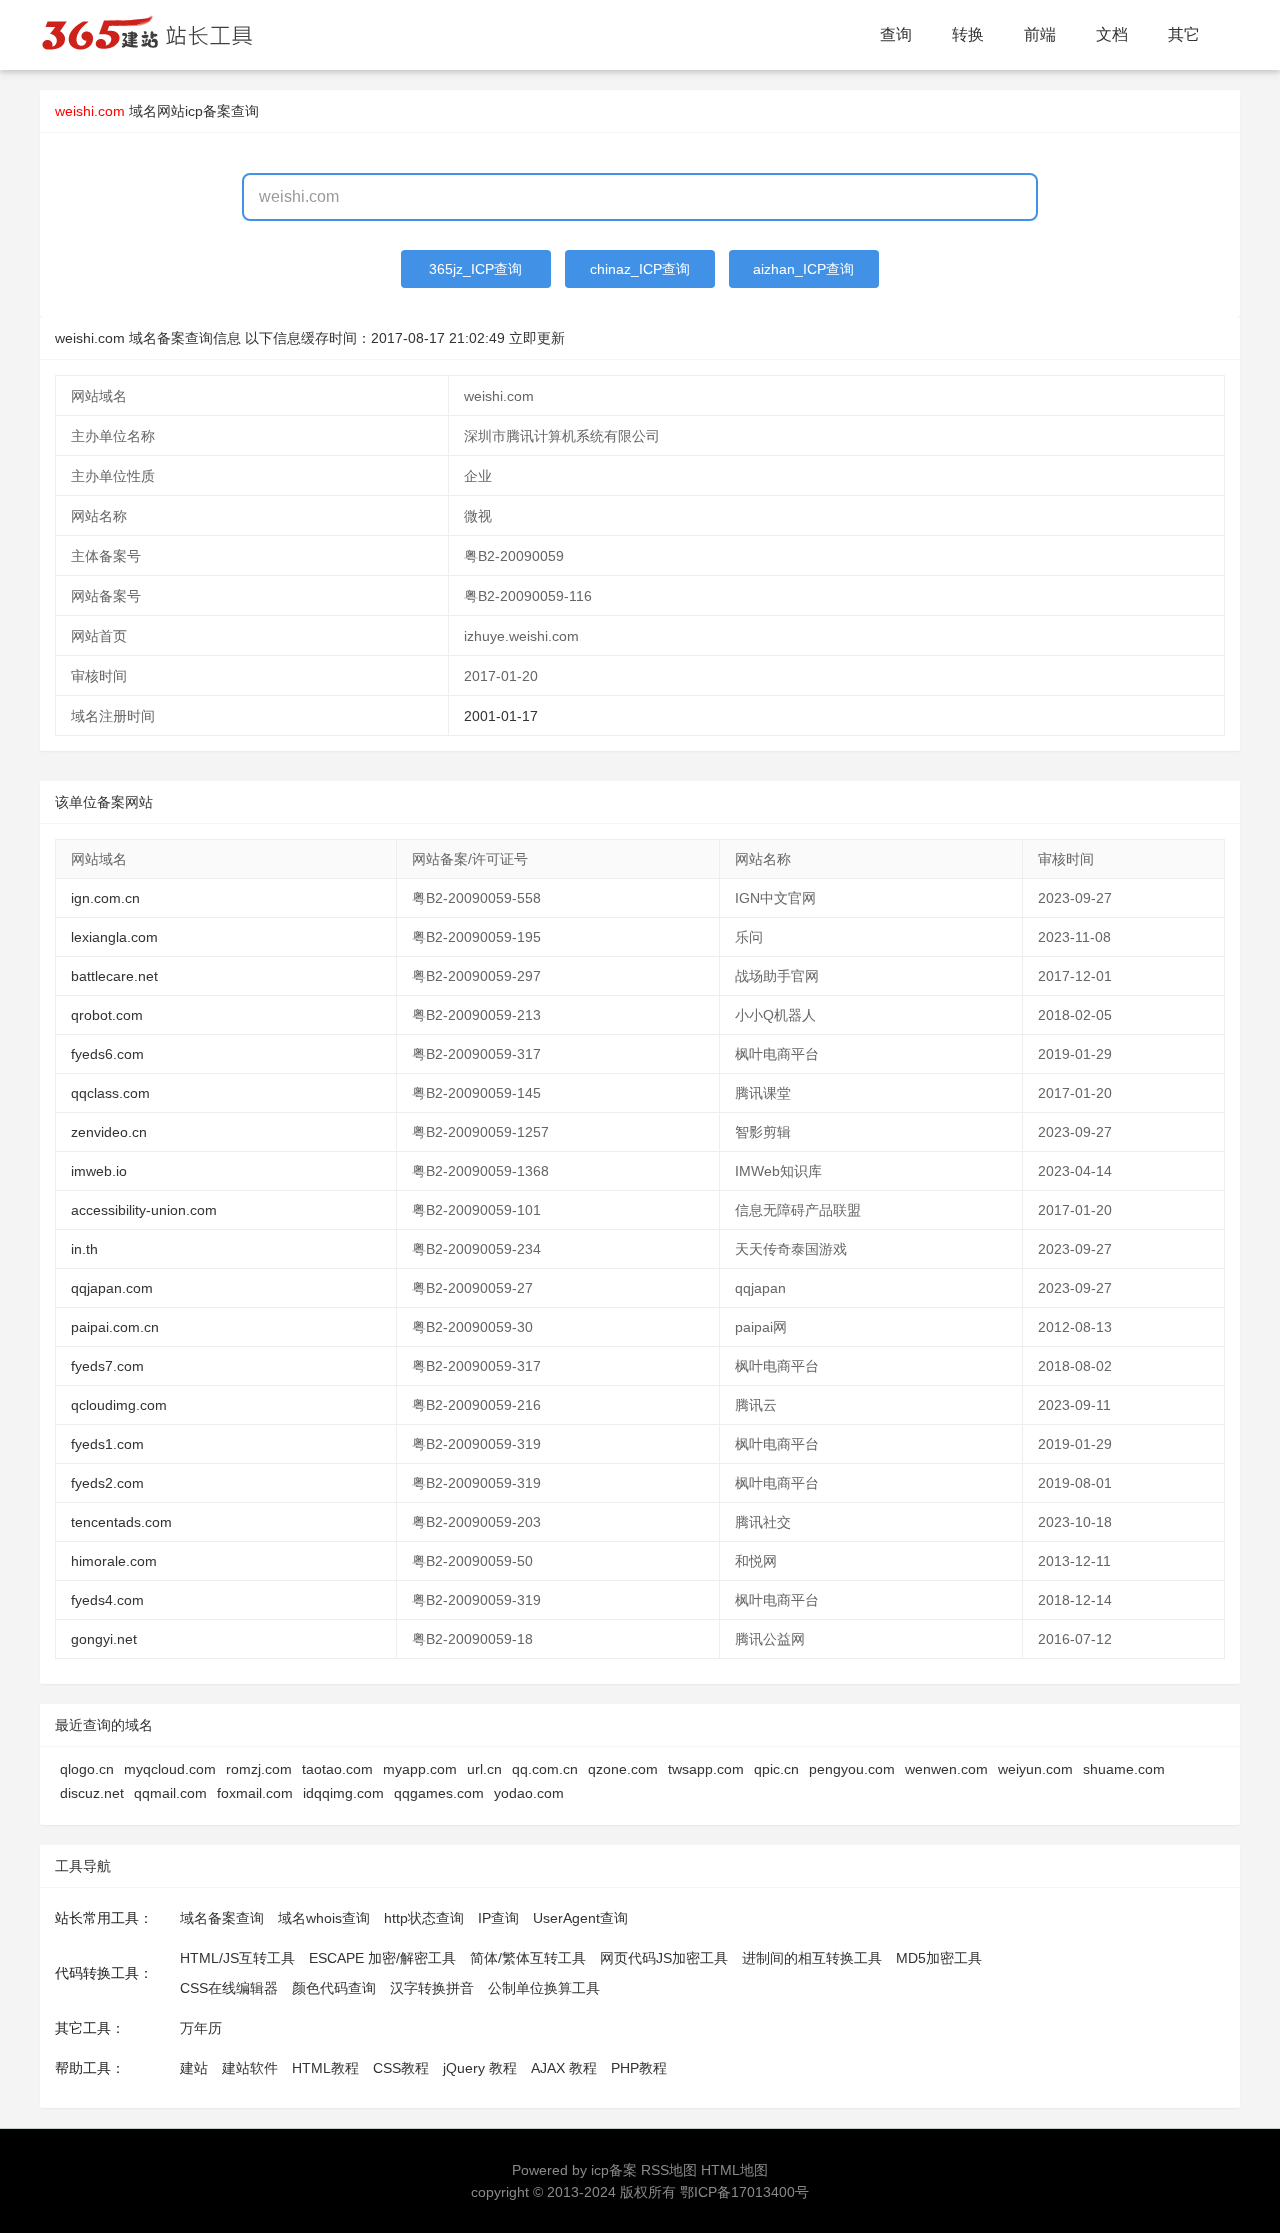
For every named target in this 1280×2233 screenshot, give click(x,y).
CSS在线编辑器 (229, 1988)
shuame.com (1124, 1769)
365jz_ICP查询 (475, 269)
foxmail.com (255, 1793)
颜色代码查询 (334, 1988)
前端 (1040, 34)
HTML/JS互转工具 (237, 1958)
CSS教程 (401, 2068)
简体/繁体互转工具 (528, 1958)
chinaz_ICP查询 (640, 269)
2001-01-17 (501, 716)
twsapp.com (706, 1769)
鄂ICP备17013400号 (744, 2192)
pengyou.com (852, 1769)
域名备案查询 (222, 1918)
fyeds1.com (107, 1444)
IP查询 (498, 1918)
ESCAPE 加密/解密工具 (382, 1958)
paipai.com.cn (115, 1327)
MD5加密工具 (939, 1958)
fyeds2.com (107, 1483)
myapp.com (420, 1769)
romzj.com (259, 1769)
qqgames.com (439, 1793)
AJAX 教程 (564, 2068)
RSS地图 (669, 2170)
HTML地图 (734, 2170)
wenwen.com (946, 1769)
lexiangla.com (114, 937)
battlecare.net (114, 976)
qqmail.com (170, 1793)
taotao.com (337, 1769)
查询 (896, 34)
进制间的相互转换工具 (812, 1958)
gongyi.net (104, 1639)
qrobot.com (107, 1015)
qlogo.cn (87, 1769)
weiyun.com (1035, 1769)
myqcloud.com (170, 1769)
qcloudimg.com (119, 1405)
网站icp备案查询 (208, 111)
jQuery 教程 (480, 2068)
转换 (968, 34)
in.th (84, 1249)
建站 (194, 2068)
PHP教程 (639, 2068)
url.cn (484, 1769)
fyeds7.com (107, 1366)
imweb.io (99, 1171)
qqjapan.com (112, 1288)
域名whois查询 (324, 1918)
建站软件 (250, 2068)
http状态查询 (424, 1918)
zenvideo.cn (109, 1132)
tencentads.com (121, 1522)
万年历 (201, 2028)
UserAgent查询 (580, 1918)
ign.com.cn (105, 898)
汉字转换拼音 (432, 1988)
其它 (1184, 34)
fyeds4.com (107, 1600)
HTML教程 (325, 2068)
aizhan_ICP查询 (803, 269)
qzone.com (623, 1769)
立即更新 (537, 338)
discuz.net (92, 1793)
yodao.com (529, 1793)
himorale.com (114, 1561)
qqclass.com (110, 1093)
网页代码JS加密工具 (664, 1958)
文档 (1112, 34)
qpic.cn (776, 1769)
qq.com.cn (545, 1769)
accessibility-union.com (144, 1210)
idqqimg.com (343, 1793)
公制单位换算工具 (544, 1988)
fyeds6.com (107, 1054)
